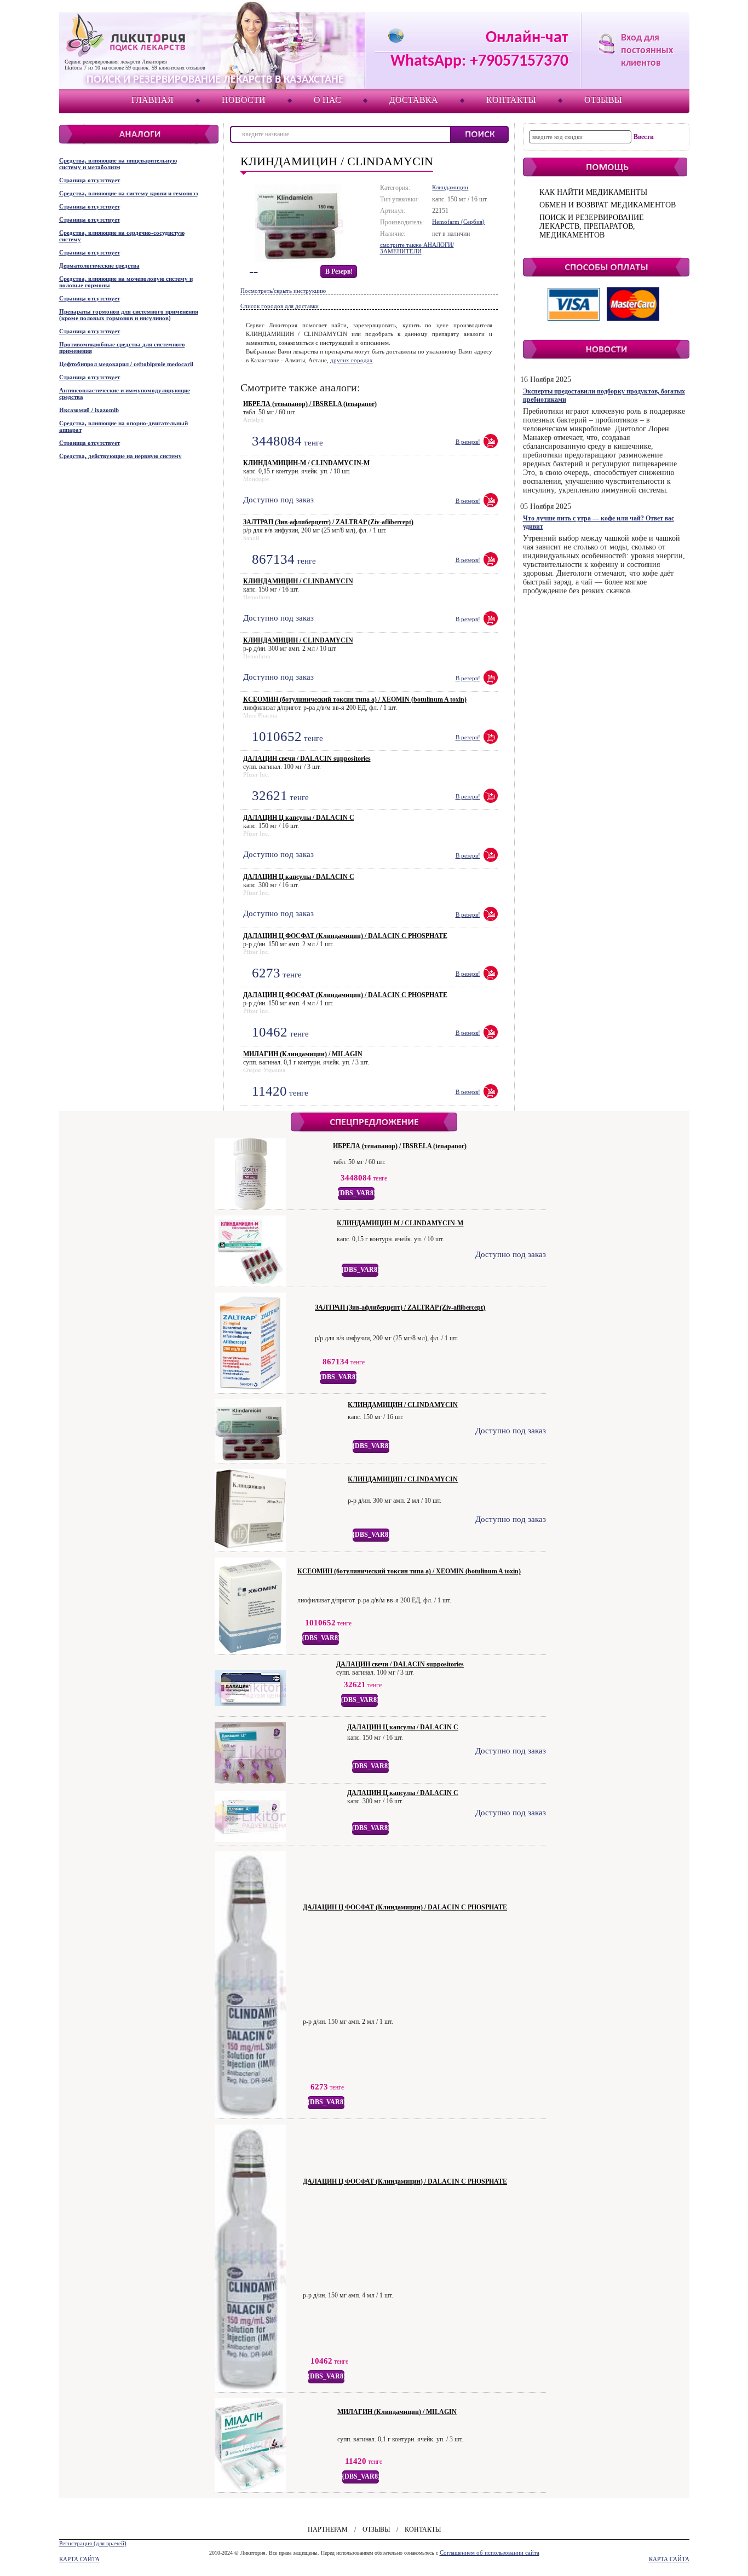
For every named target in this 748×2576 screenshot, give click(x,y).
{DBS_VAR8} (357, 1193)
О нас (327, 100)
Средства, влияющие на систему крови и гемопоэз (128, 193)
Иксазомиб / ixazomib (89, 410)
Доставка (414, 100)
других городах (352, 360)
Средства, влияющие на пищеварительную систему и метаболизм (118, 164)
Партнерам (328, 2529)
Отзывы (603, 100)
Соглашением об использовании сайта (490, 2552)
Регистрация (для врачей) (93, 2543)
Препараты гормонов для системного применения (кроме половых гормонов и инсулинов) (129, 315)
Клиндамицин (450, 187)
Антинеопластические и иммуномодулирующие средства (125, 393)
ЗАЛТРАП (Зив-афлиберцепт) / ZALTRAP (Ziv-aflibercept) (328, 522)
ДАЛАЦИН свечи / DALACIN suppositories (307, 759)
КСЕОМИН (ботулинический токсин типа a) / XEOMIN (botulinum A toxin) (355, 699)
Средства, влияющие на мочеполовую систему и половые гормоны (126, 282)
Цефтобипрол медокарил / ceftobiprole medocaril (126, 364)
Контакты (511, 100)
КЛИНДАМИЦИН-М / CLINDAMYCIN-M (306, 463)
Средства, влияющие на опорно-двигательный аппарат (123, 426)
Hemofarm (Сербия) (458, 222)
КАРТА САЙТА (79, 2559)
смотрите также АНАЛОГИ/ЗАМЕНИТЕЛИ (417, 248)
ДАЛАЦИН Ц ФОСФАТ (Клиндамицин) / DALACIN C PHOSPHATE (345, 936)
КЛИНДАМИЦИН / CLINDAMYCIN (298, 581)
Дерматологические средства (99, 265)
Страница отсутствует (90, 180)
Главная (153, 100)
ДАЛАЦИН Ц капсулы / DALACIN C (299, 818)
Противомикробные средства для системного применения (122, 348)
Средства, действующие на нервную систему (120, 456)
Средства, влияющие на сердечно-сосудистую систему (122, 236)
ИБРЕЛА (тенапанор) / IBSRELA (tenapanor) (310, 404)
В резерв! (339, 271)
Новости (244, 100)
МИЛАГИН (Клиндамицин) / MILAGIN (303, 1054)
